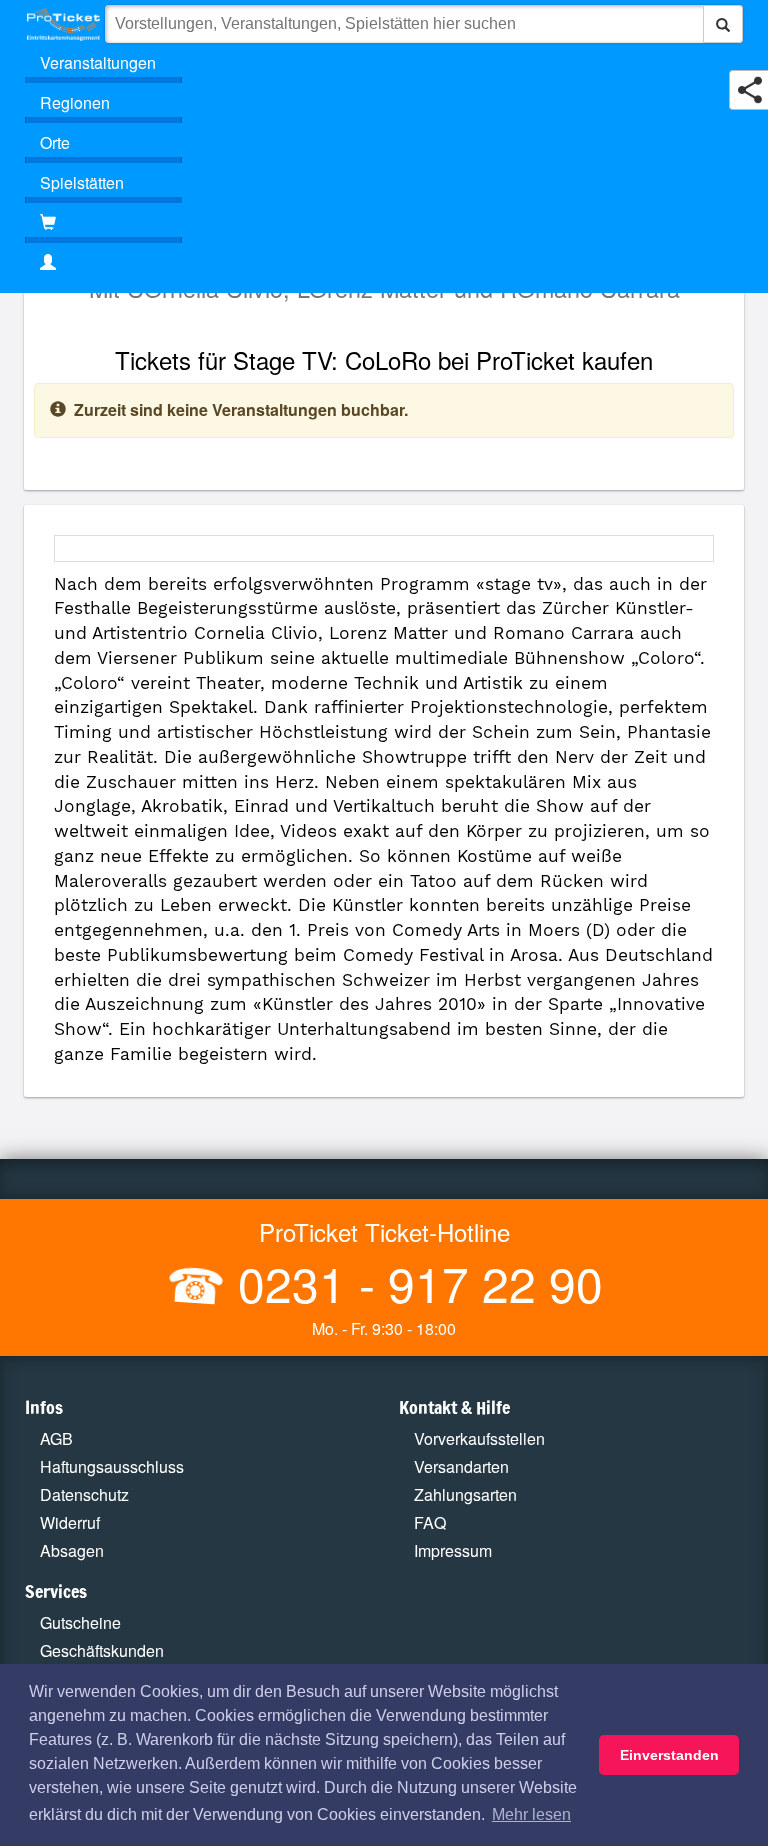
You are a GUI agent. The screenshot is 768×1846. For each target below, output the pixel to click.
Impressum (453, 1550)
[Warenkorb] (103, 223)
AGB (56, 1438)
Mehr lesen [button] (531, 1814)
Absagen (72, 1550)
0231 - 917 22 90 (414, 1282)
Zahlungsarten (465, 1494)
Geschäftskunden (102, 1650)
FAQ (430, 1522)
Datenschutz (84, 1494)
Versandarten (461, 1466)
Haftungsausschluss (112, 1466)
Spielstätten (82, 182)
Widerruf (70, 1522)
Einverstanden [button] (669, 1755)
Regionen (75, 102)
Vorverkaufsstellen (479, 1438)
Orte (55, 142)
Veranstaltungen (98, 62)
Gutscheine (80, 1622)
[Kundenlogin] (384, 263)
